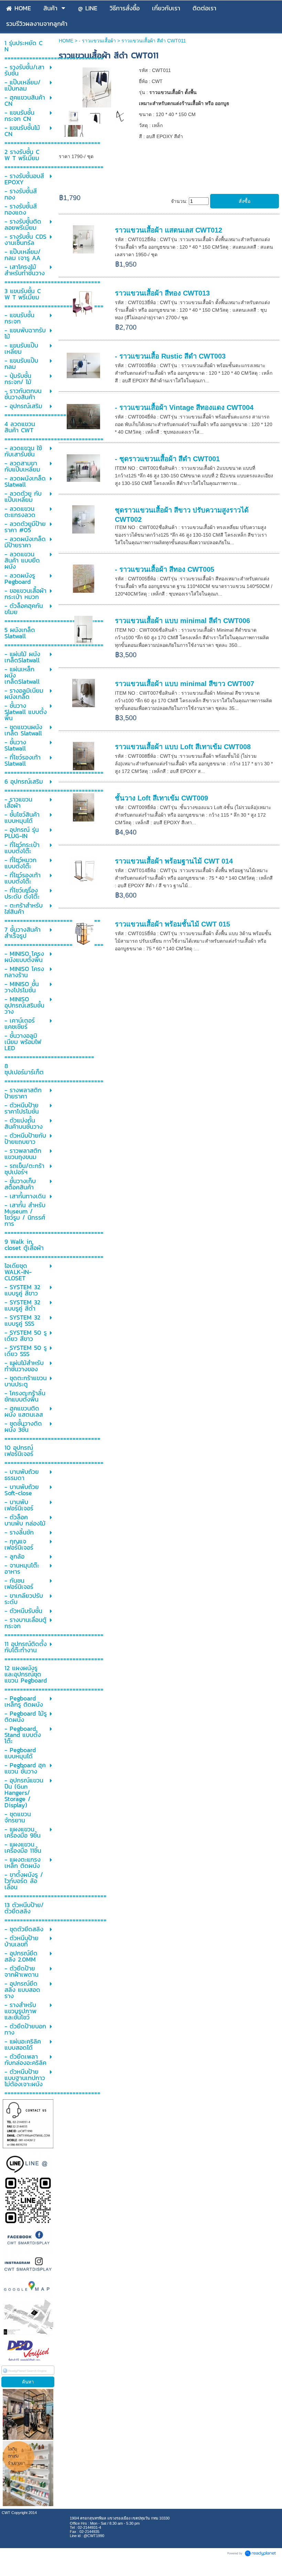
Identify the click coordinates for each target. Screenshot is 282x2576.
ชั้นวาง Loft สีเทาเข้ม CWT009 (161, 798)
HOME (66, 41)
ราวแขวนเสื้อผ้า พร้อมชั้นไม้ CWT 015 (172, 924)
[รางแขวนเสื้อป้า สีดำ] (97, 87)
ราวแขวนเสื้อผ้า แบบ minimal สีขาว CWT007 (185, 684)
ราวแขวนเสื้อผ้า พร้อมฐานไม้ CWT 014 (174, 861)
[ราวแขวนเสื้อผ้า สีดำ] (74, 117)
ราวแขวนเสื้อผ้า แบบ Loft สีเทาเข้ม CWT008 (183, 747)
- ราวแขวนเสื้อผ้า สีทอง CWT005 (165, 569)
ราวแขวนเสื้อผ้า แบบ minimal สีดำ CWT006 (182, 621)
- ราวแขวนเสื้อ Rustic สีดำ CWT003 (170, 356)
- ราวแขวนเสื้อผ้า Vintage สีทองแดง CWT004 (184, 407)
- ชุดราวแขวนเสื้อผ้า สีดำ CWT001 (167, 459)
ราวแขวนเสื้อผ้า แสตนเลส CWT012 (169, 230)
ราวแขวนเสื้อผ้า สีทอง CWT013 (162, 293)
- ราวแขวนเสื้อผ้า (98, 41)
